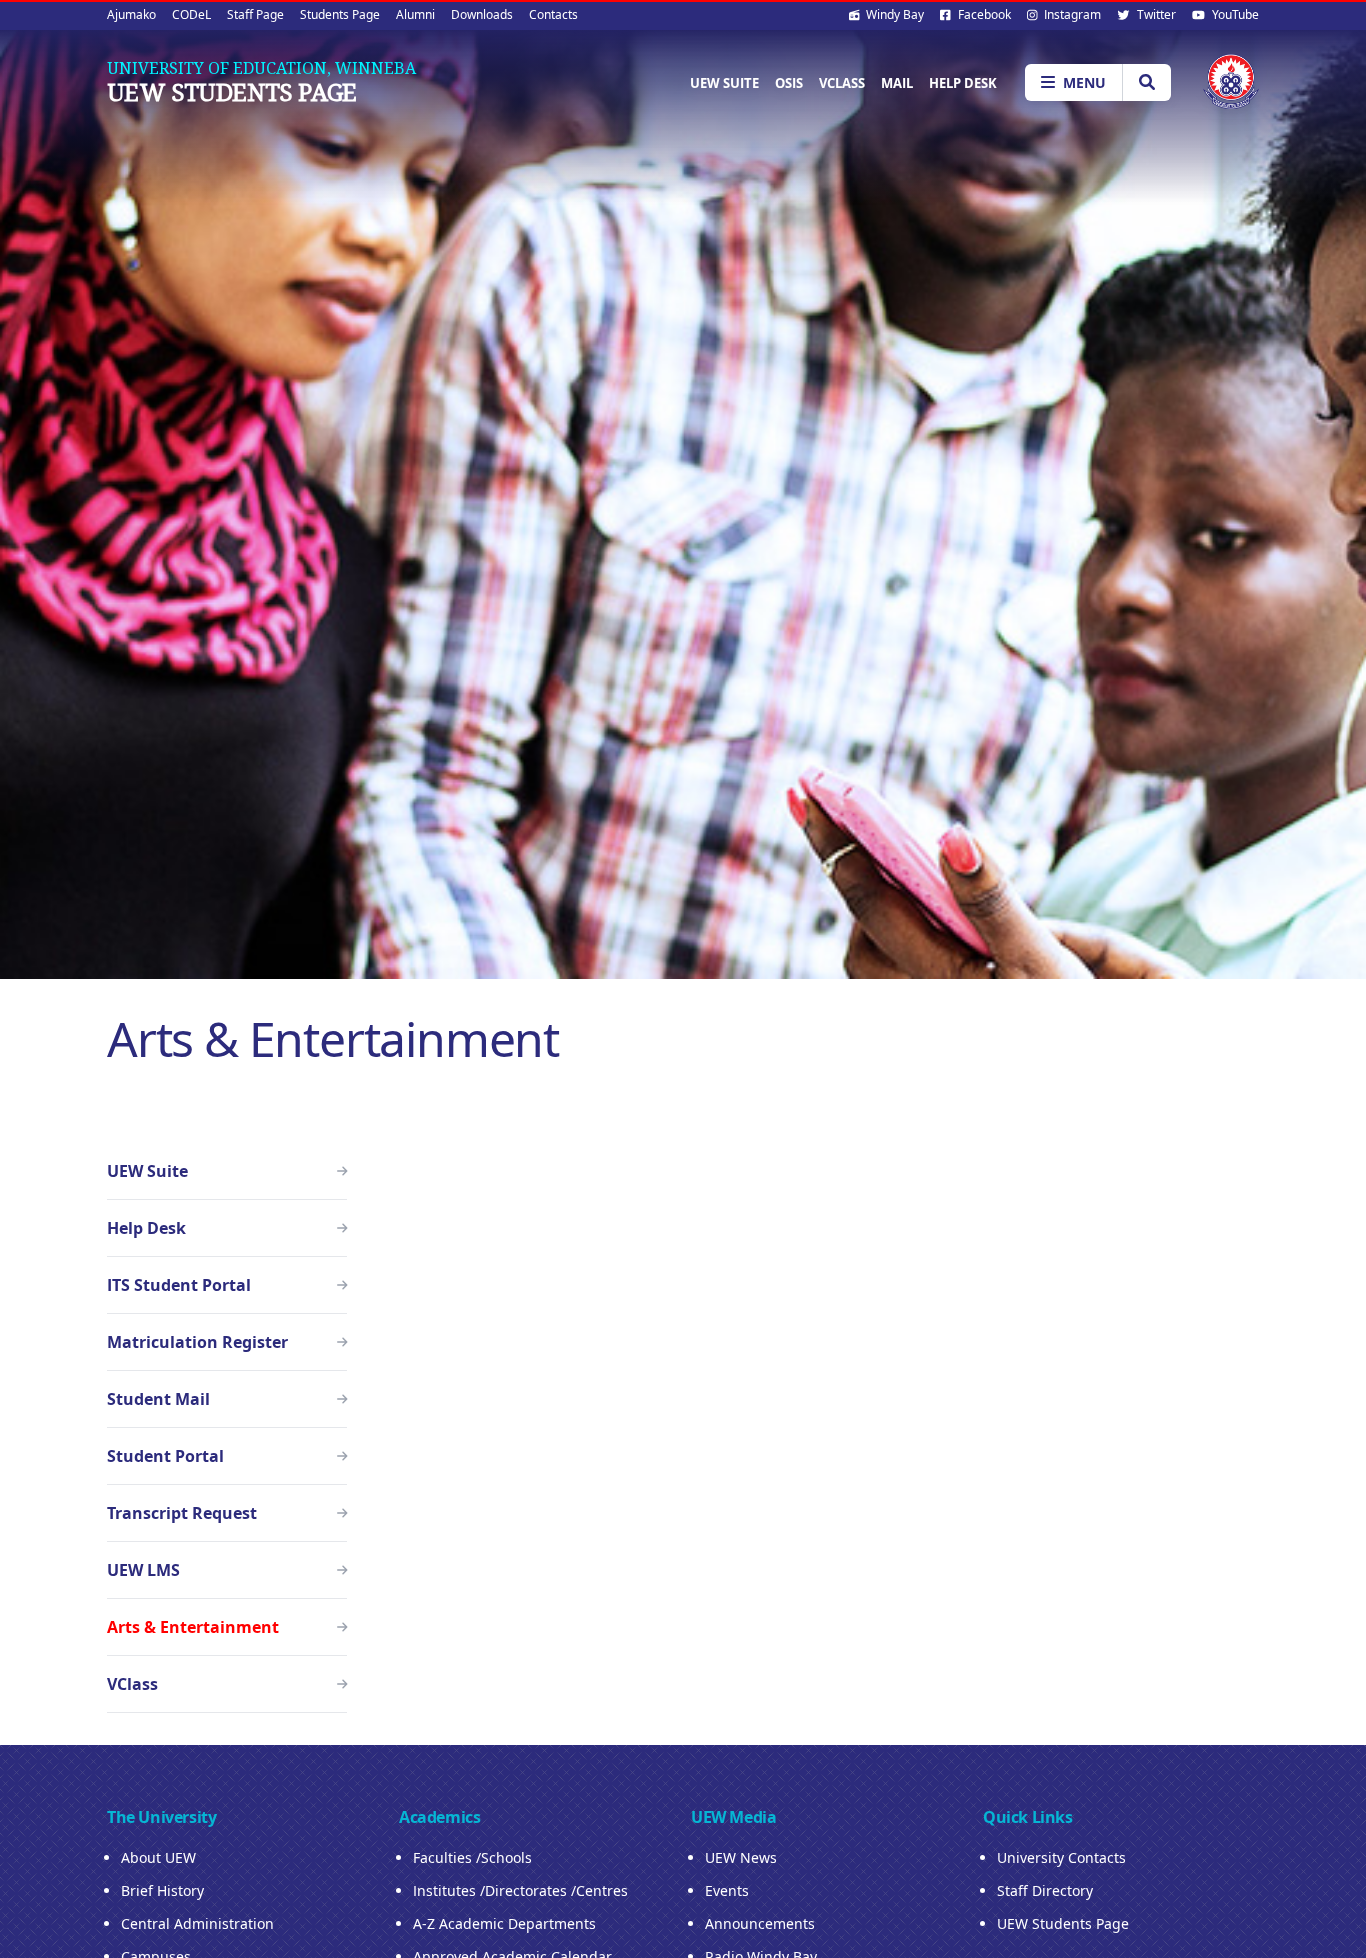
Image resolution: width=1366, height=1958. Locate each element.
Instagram (1071, 14)
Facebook (983, 14)
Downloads (482, 14)
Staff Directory (1045, 1890)
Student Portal (165, 1456)
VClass (842, 83)
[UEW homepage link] (1231, 81)
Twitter (1155, 14)
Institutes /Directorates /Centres (520, 1890)
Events (727, 1890)
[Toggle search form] (1146, 82)
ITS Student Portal (179, 1285)
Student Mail (158, 1399)
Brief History (162, 1890)
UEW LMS (143, 1570)
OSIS (789, 83)
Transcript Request (182, 1513)
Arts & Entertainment (193, 1627)
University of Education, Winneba (261, 68)
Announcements (760, 1923)
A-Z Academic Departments (504, 1923)
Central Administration (197, 1923)
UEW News (741, 1857)
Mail (897, 83)
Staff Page (255, 14)
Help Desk (963, 83)
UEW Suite (724, 83)
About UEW (158, 1857)
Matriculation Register (197, 1342)
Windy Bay (893, 14)
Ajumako (131, 14)
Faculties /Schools (472, 1857)
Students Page (340, 14)
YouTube (1234, 14)
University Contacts (1061, 1857)
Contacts (553, 14)
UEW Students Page (232, 92)
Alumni (415, 14)
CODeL (191, 14)
